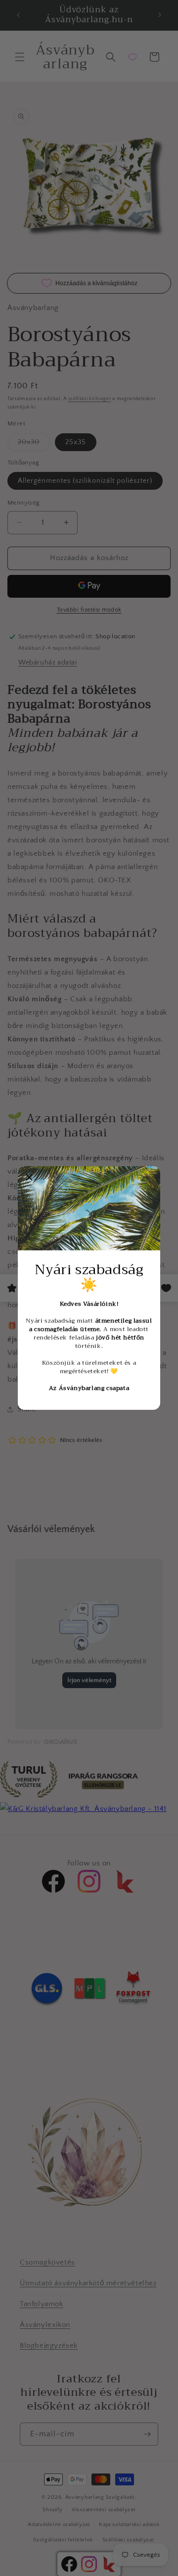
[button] (29, 1178)
